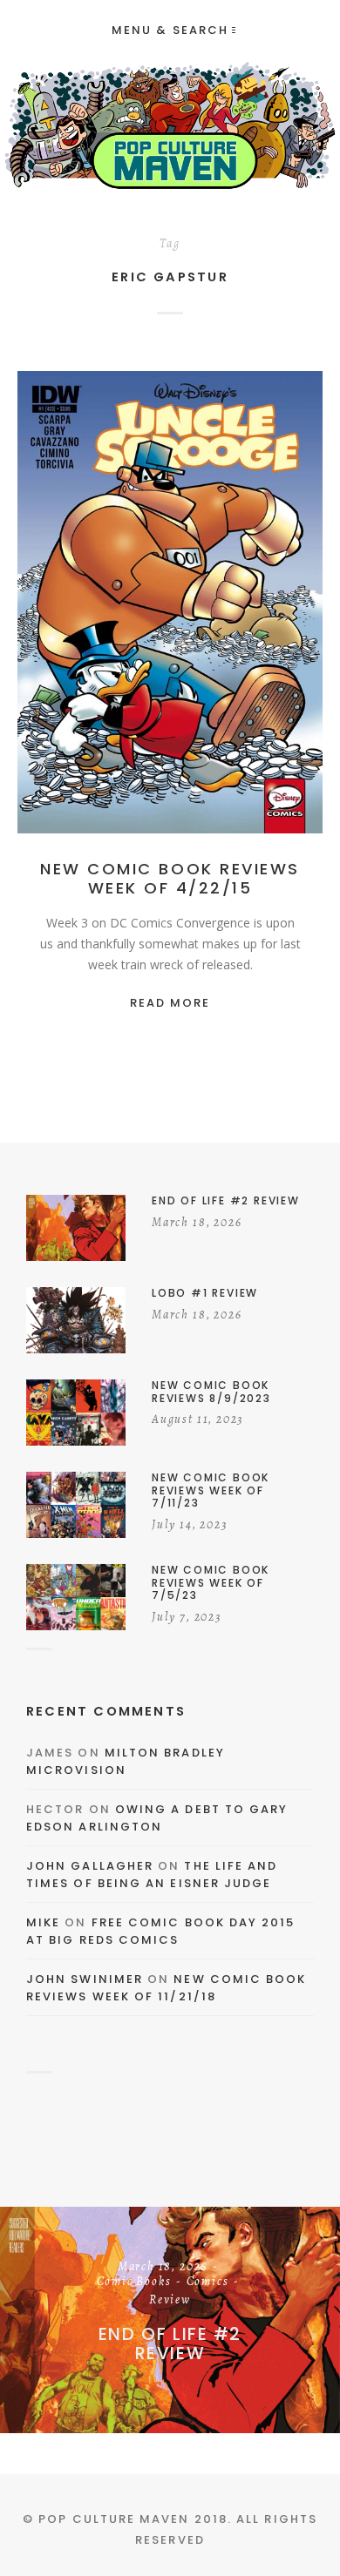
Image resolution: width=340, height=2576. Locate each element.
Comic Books (134, 2283)
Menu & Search (170, 30)
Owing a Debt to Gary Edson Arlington (157, 1818)
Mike (43, 1922)
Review (248, 606)
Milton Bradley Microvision (126, 1761)
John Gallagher (90, 1866)
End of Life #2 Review (170, 2343)
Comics (191, 606)
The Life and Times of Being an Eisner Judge (152, 1875)
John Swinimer (85, 1979)
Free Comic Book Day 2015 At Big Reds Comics (161, 1931)
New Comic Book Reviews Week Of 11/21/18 (167, 1988)
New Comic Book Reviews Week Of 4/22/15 (170, 878)
